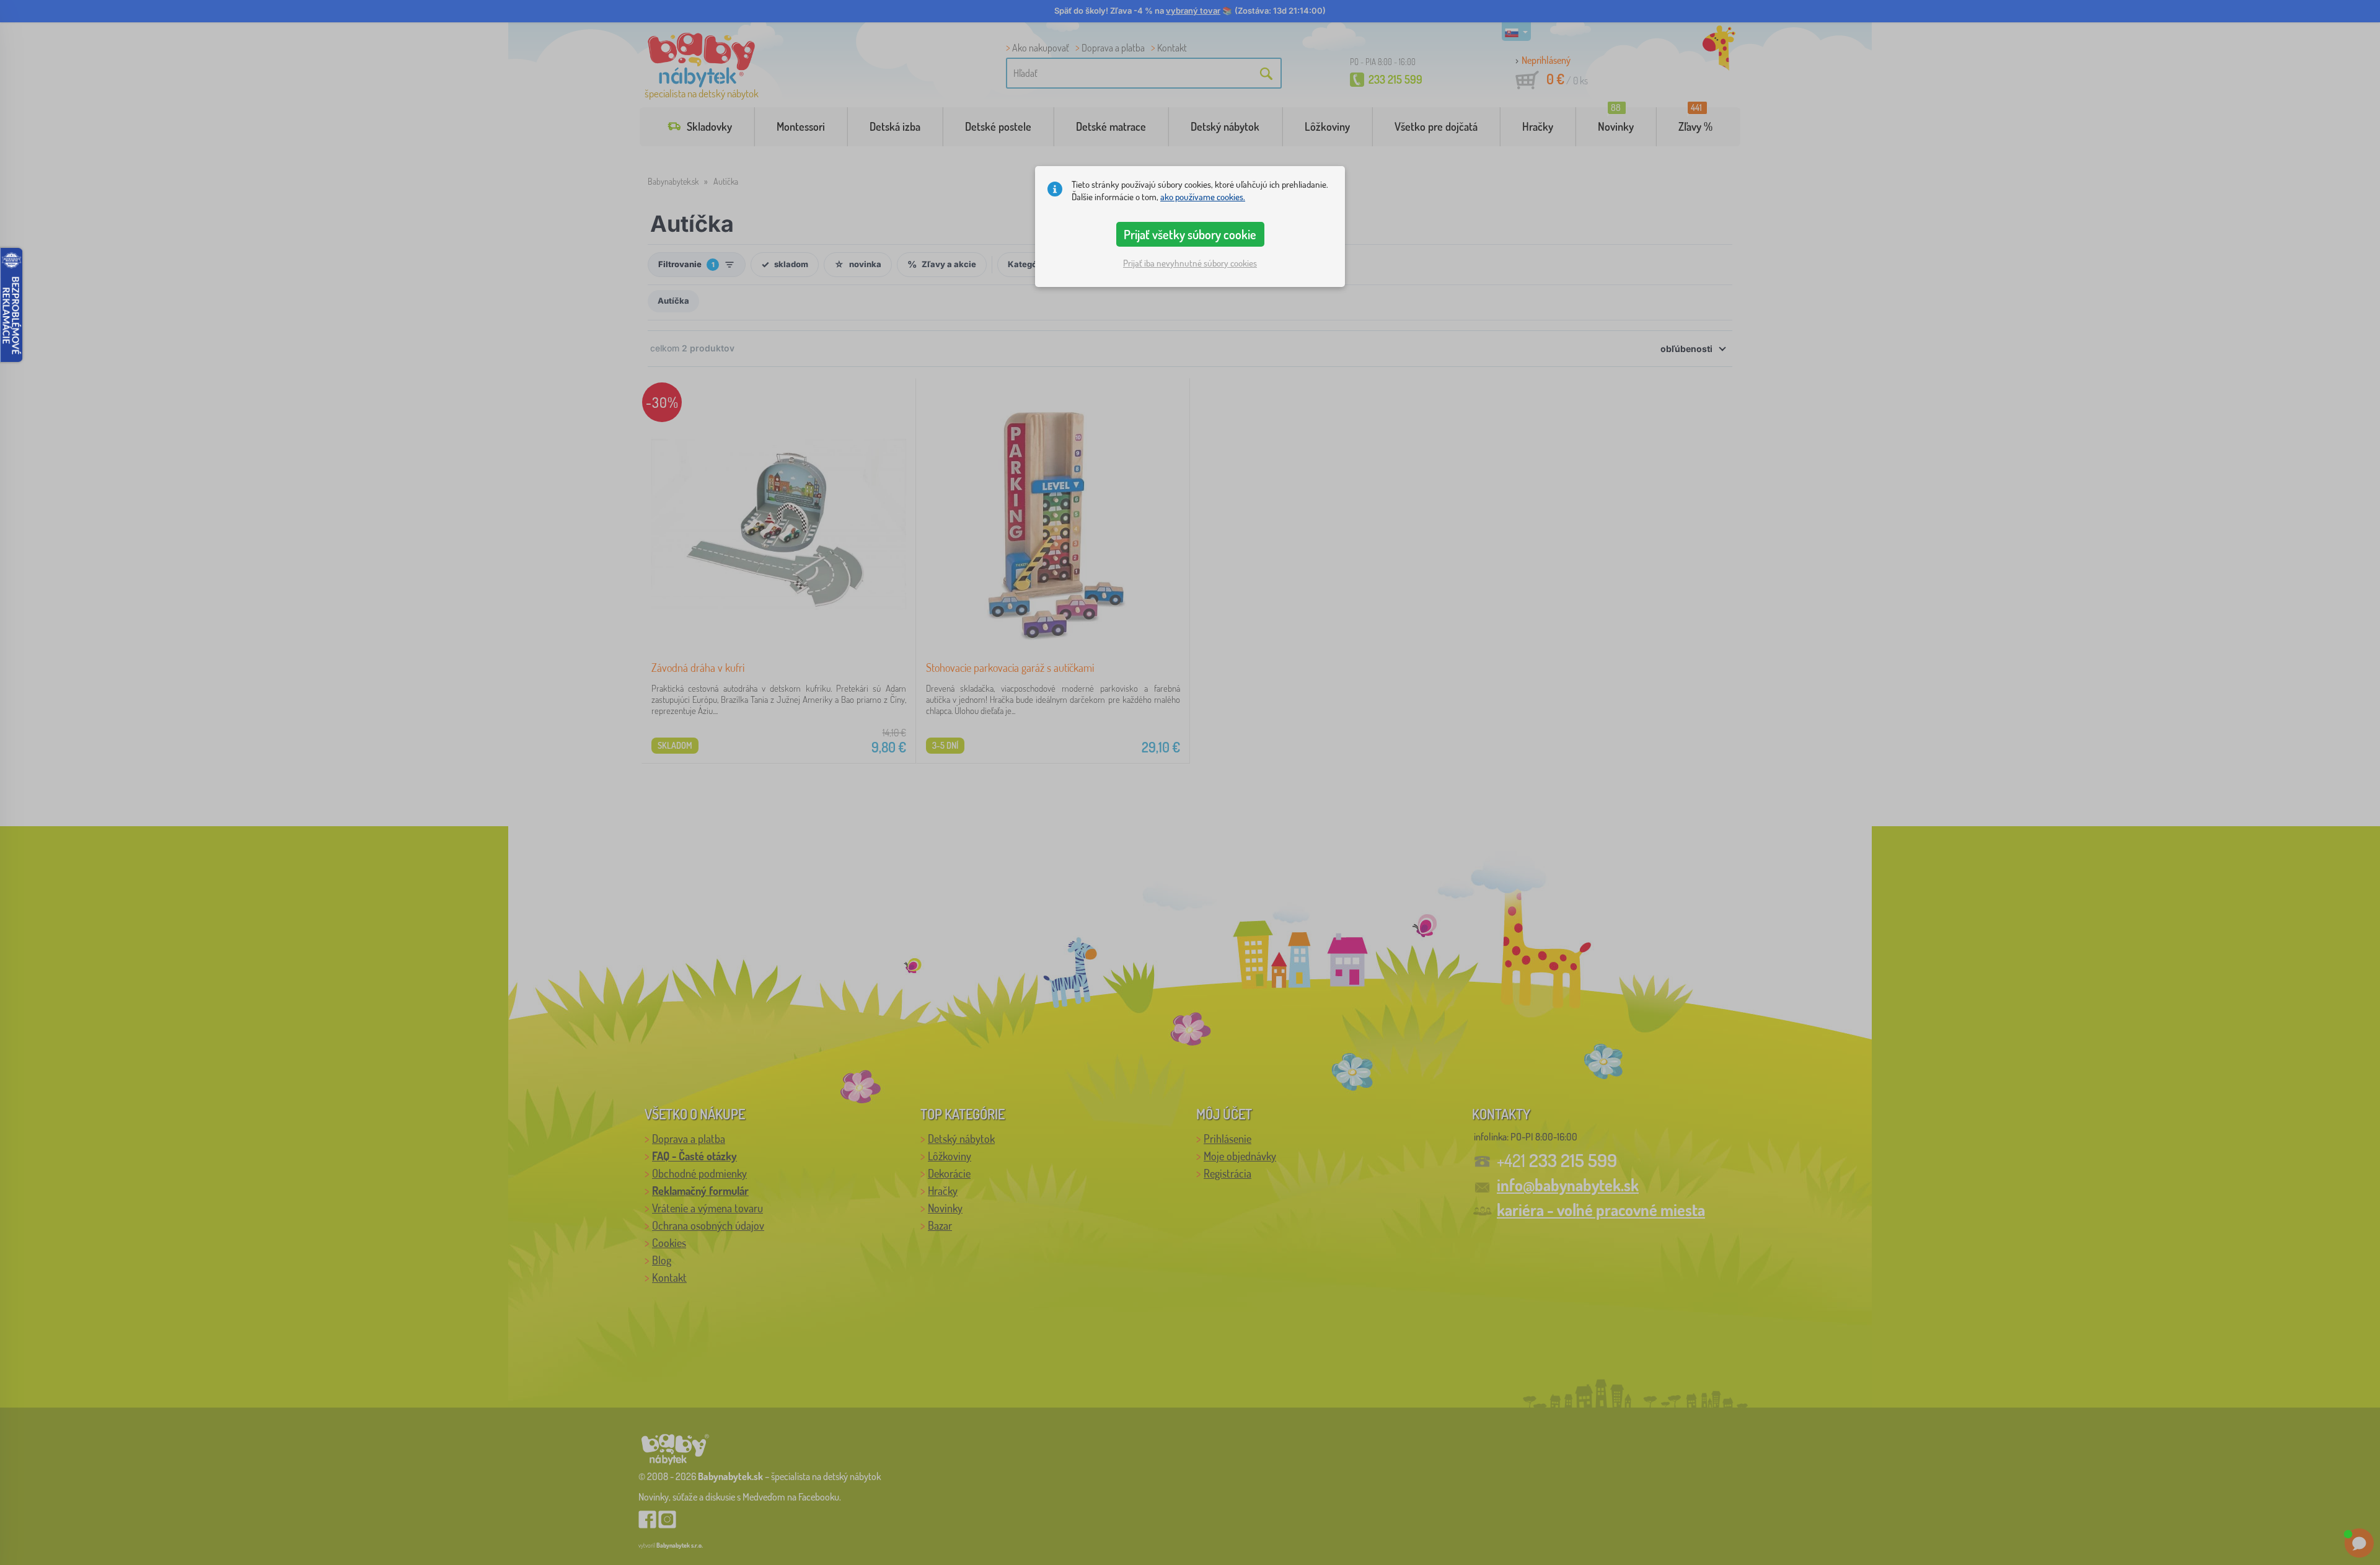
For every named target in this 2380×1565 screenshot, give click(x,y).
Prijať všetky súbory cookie (1190, 234)
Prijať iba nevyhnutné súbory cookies (1190, 263)
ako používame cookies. (1203, 197)
